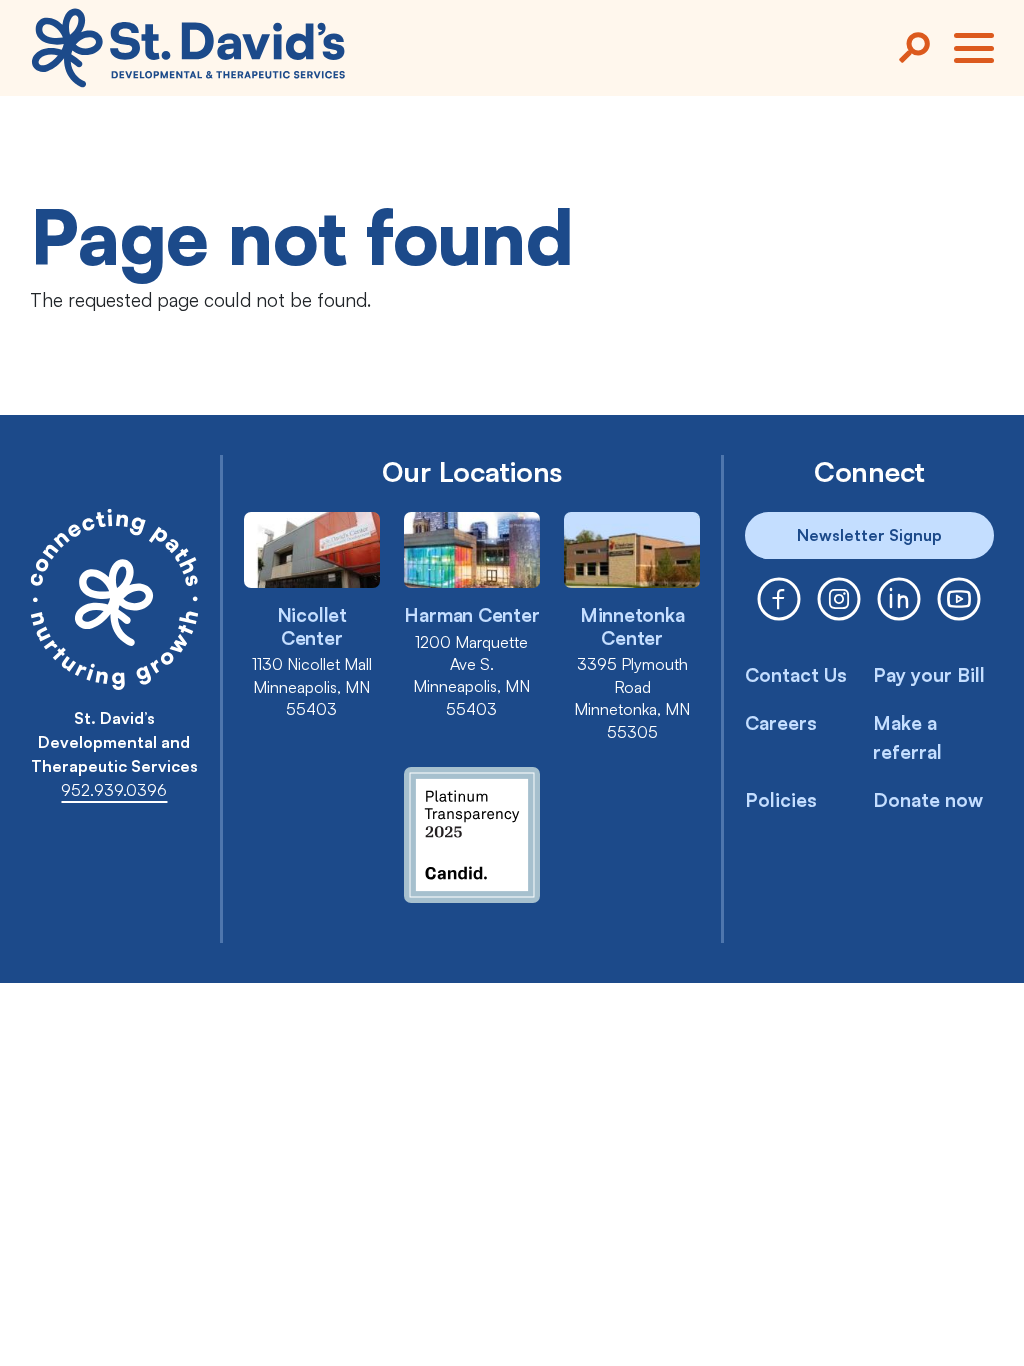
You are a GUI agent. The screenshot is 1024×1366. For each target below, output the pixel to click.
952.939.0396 (114, 790)
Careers (781, 723)
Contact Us (796, 675)
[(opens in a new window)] (779, 599)
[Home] (188, 48)
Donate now (928, 800)
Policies (781, 800)
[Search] (914, 48)
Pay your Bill (929, 675)
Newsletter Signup (869, 535)
